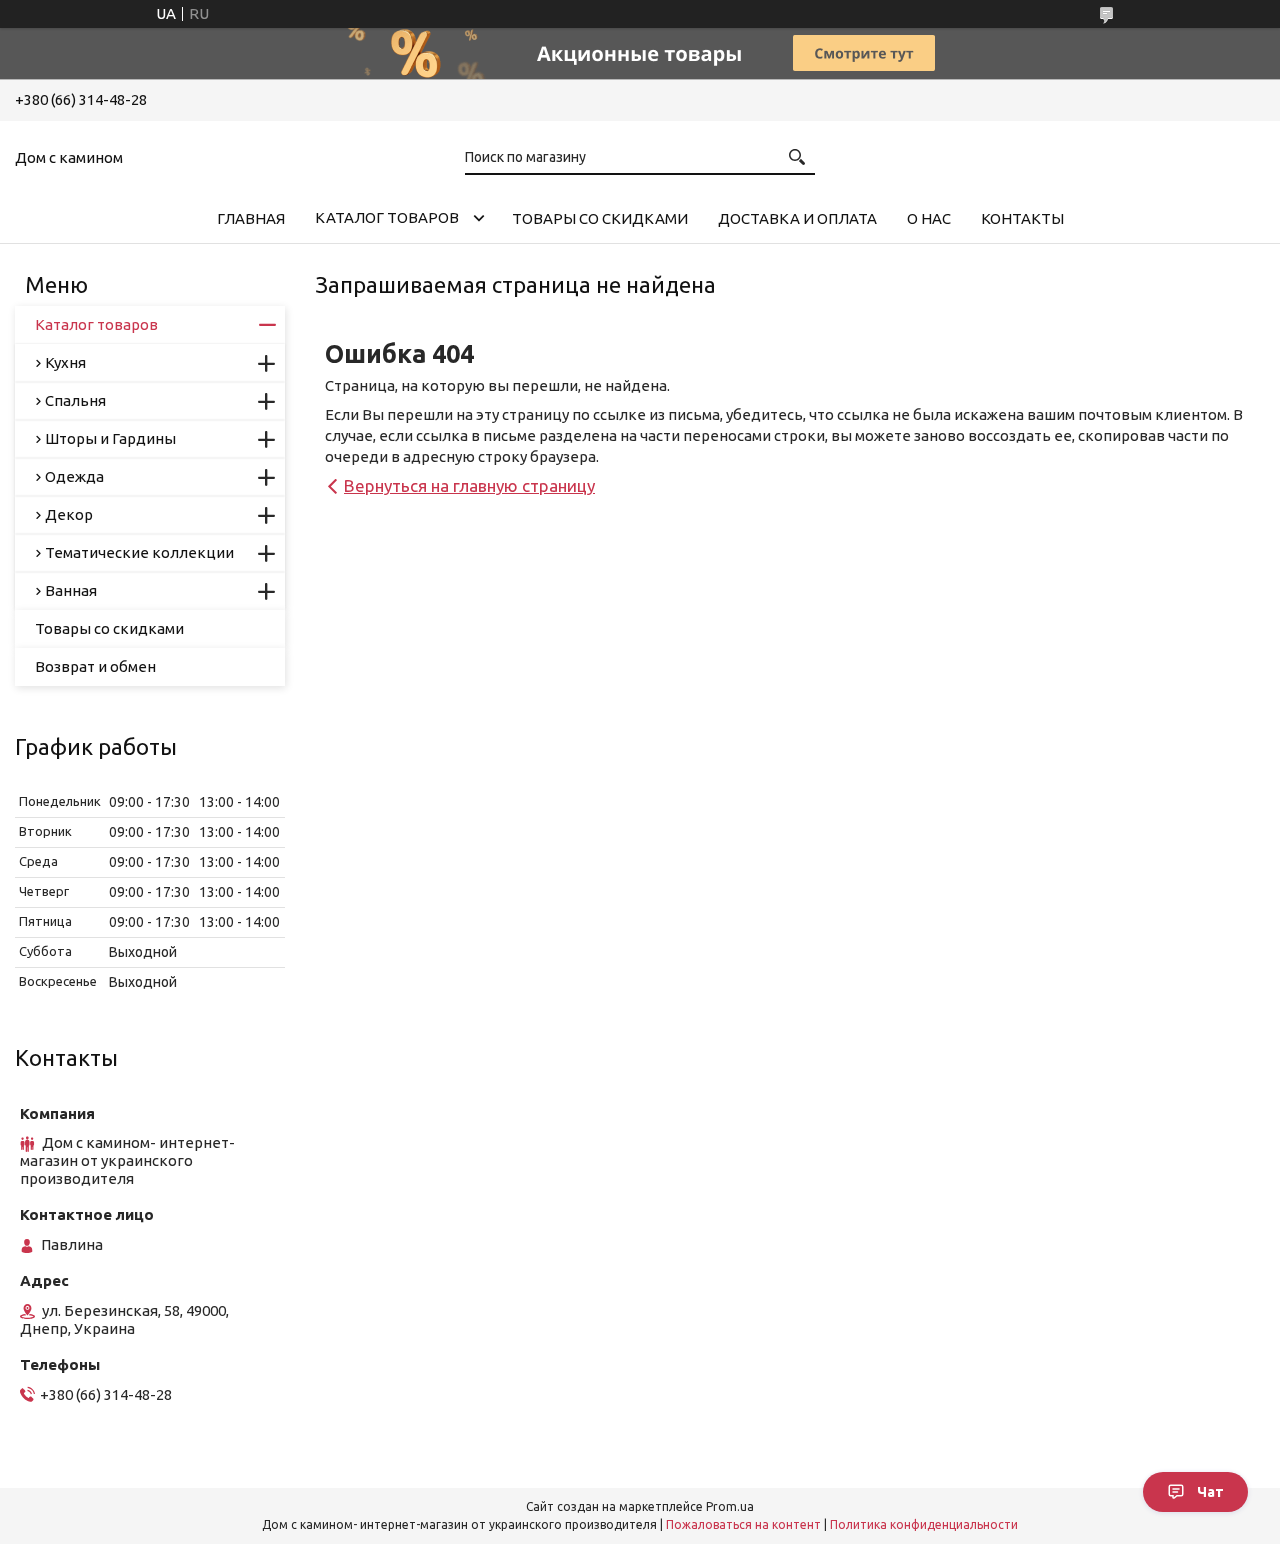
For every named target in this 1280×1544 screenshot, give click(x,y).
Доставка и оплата (797, 218)
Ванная (71, 590)
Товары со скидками (600, 218)
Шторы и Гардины (110, 438)
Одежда (74, 476)
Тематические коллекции (139, 552)
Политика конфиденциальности (924, 1524)
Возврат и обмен (95, 666)
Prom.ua (730, 1506)
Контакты (1022, 218)
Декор (69, 514)
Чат (1210, 1492)
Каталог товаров (387, 217)
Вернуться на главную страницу (469, 485)
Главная (251, 218)
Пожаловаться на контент (743, 1524)
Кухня (65, 362)
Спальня (75, 400)
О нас (929, 218)
